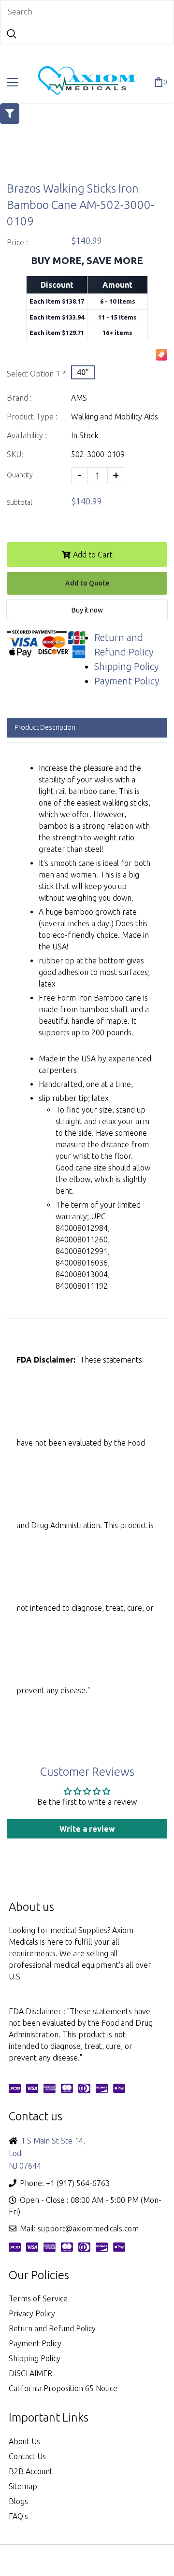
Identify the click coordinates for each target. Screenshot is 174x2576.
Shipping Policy (126, 666)
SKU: (15, 454)
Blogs (18, 2501)
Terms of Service (38, 2298)
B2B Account (31, 2471)
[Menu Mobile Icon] (13, 83)
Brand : (19, 398)
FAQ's (18, 2516)
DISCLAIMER (30, 2373)
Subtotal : (21, 502)
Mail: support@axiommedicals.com (79, 2228)
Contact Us (27, 2456)
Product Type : (32, 417)
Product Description (45, 727)
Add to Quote (87, 583)
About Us (24, 2441)
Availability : (27, 435)
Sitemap (23, 2486)
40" (83, 372)
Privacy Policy (32, 2313)
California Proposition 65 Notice (63, 2388)
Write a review (87, 1829)
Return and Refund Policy (52, 2328)
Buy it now (87, 610)
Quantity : (21, 475)
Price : (17, 242)
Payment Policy (127, 681)
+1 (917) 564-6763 (78, 2183)
